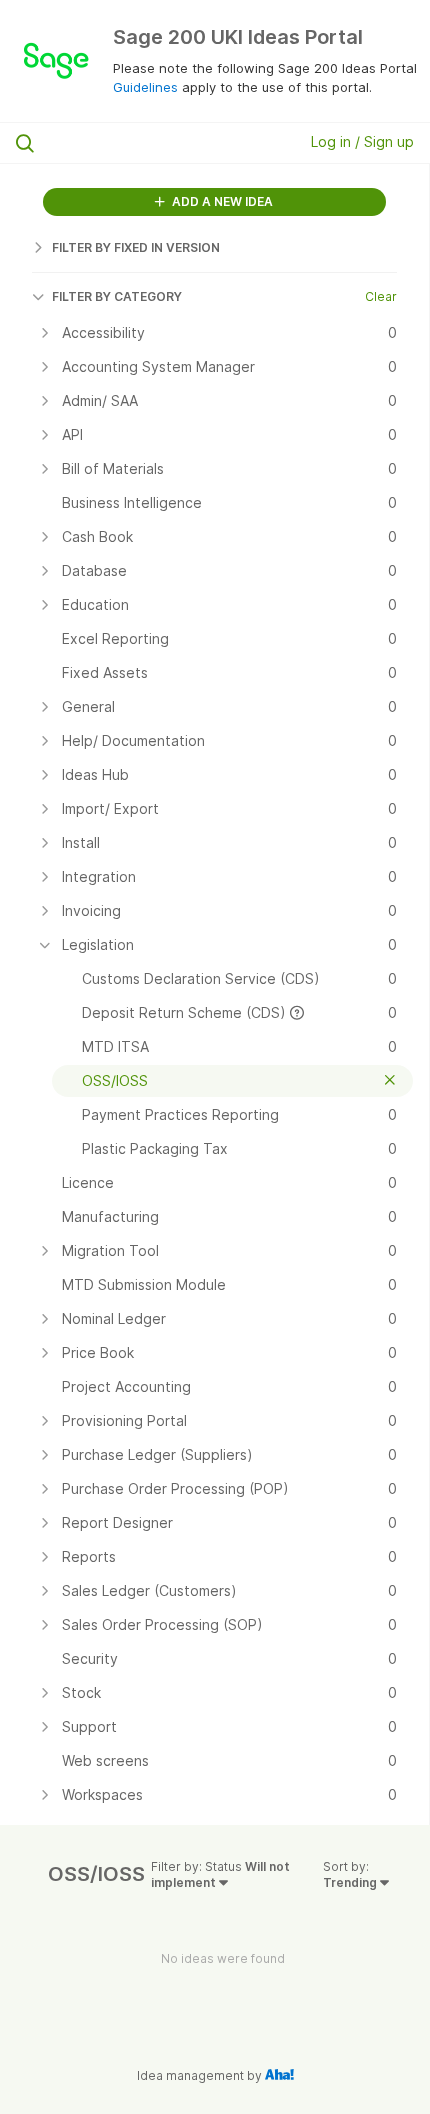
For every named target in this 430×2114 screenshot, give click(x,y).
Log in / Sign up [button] (362, 141)
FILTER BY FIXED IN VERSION (136, 247)
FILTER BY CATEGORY (117, 296)
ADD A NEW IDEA (221, 201)
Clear (381, 296)
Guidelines (145, 87)
